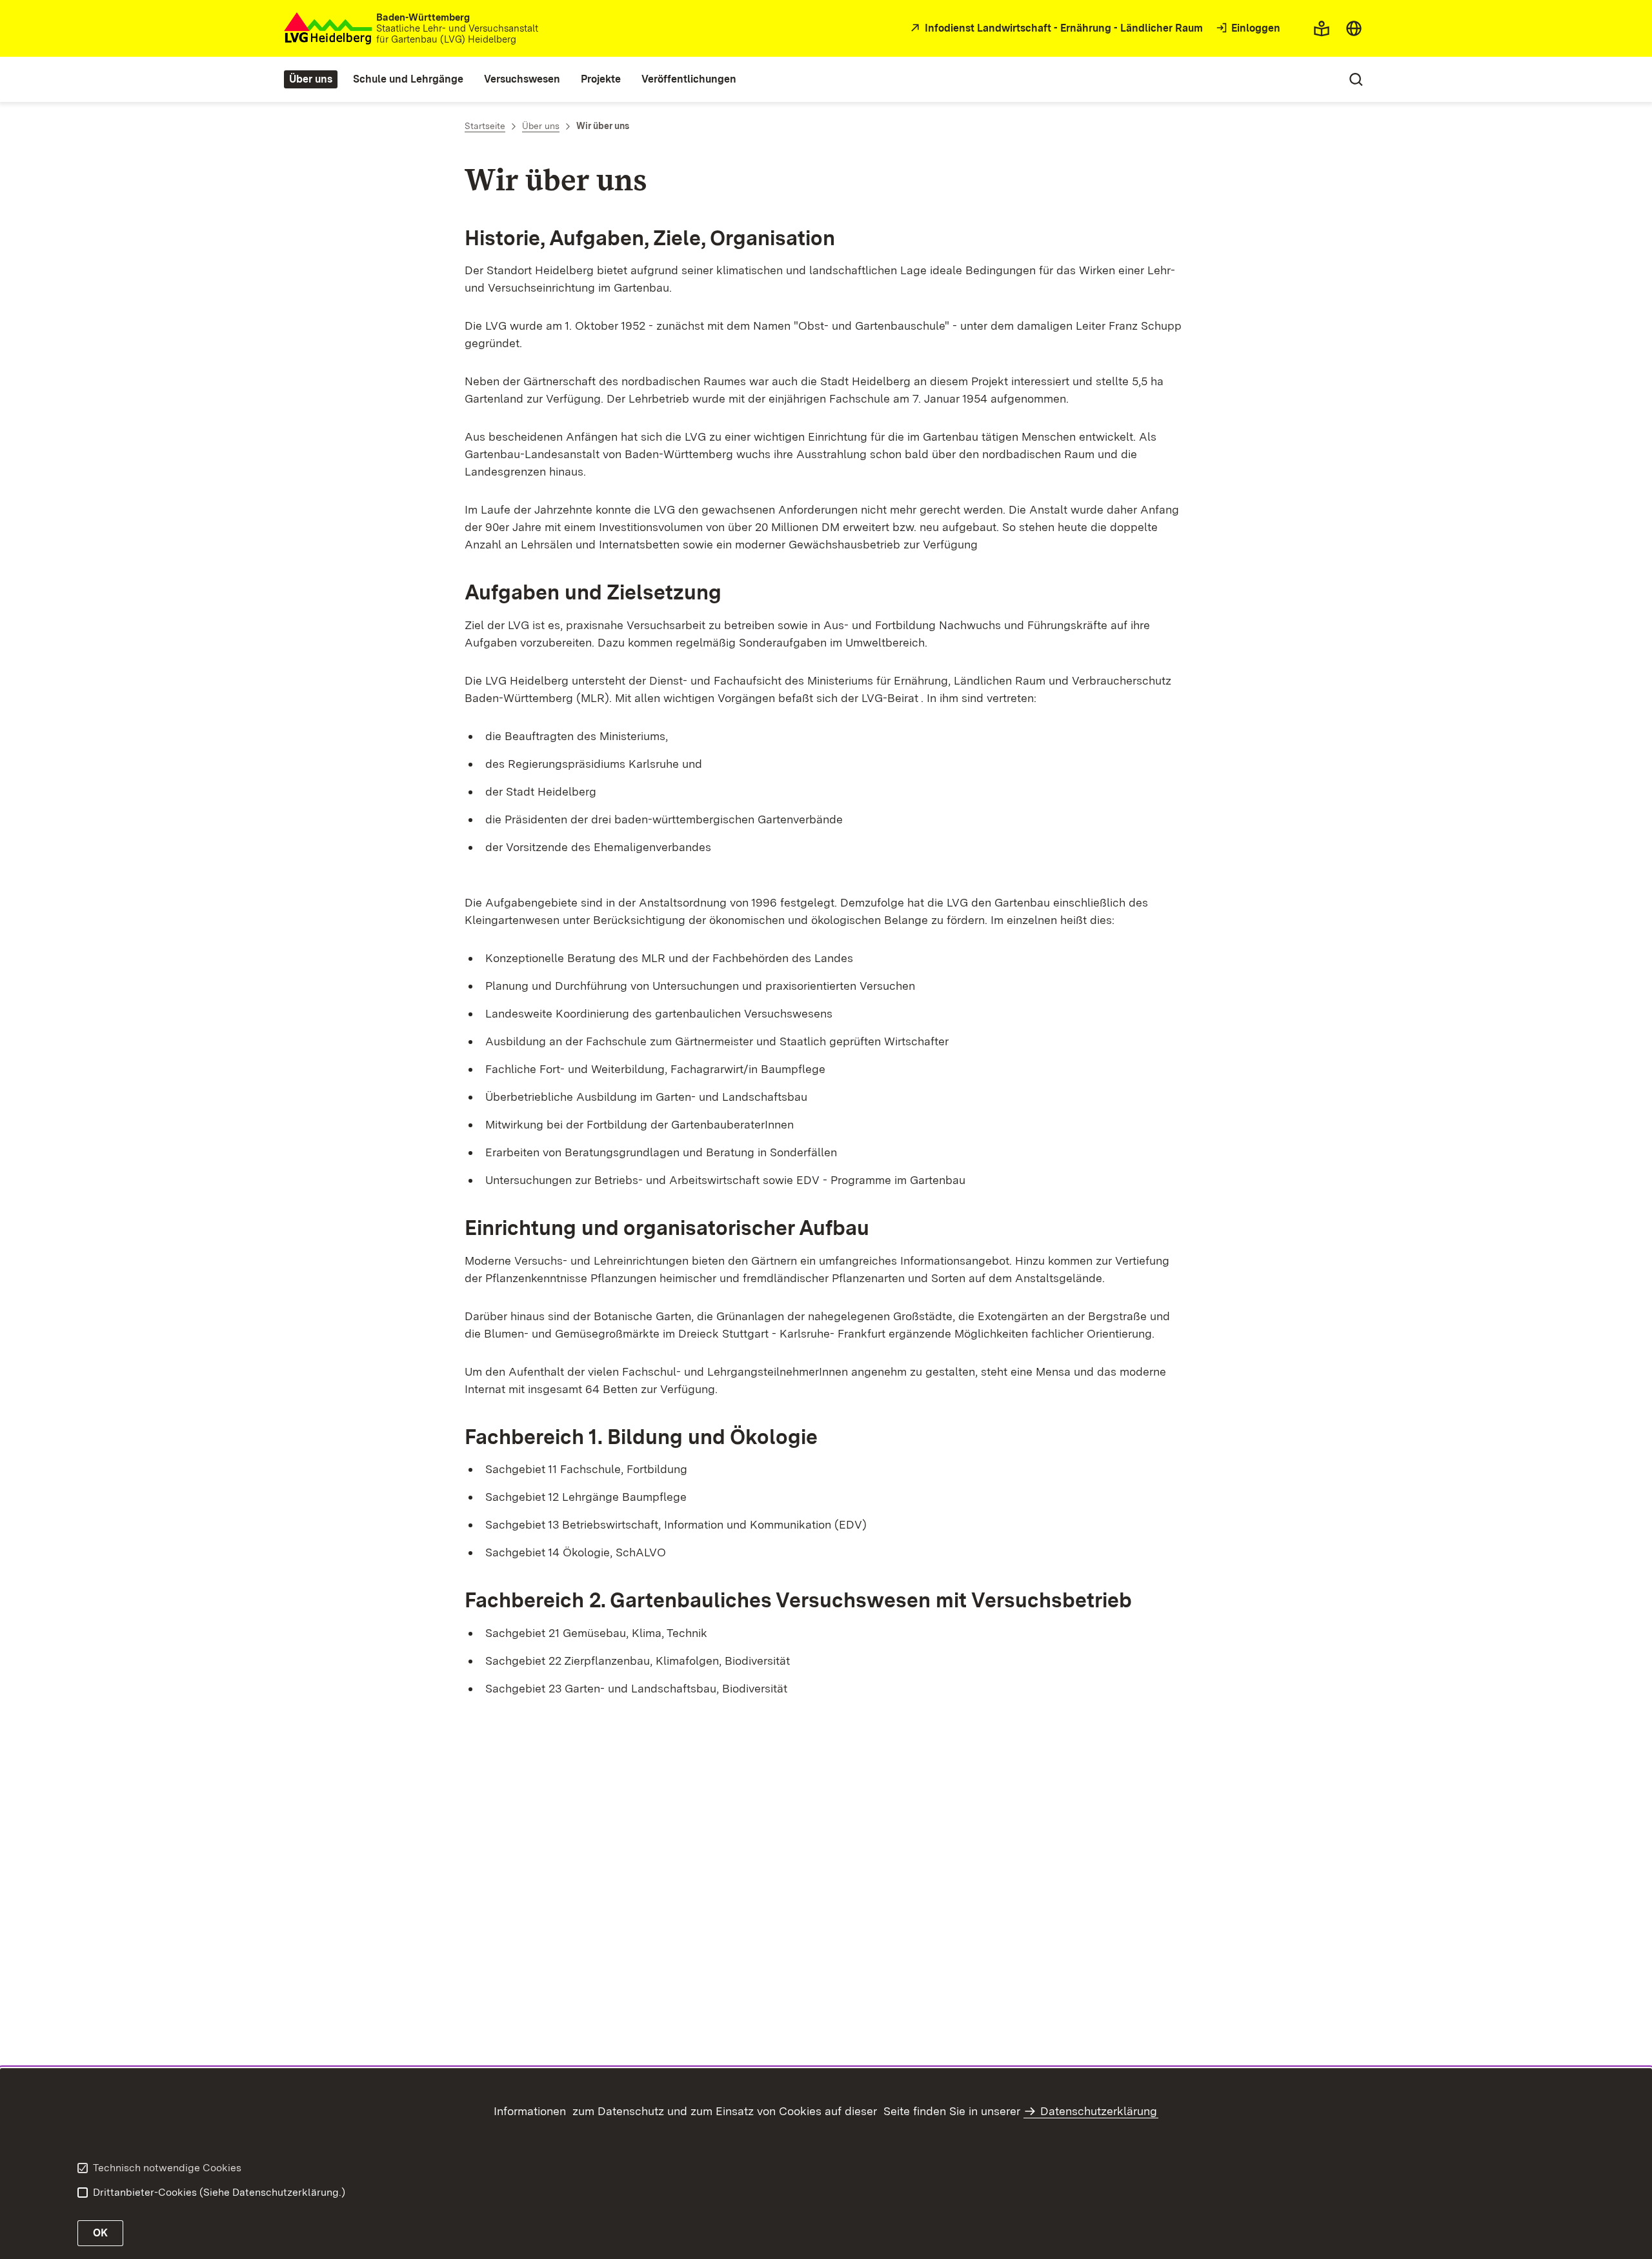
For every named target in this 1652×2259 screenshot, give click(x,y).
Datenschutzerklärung (1099, 2111)
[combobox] (1354, 28)
